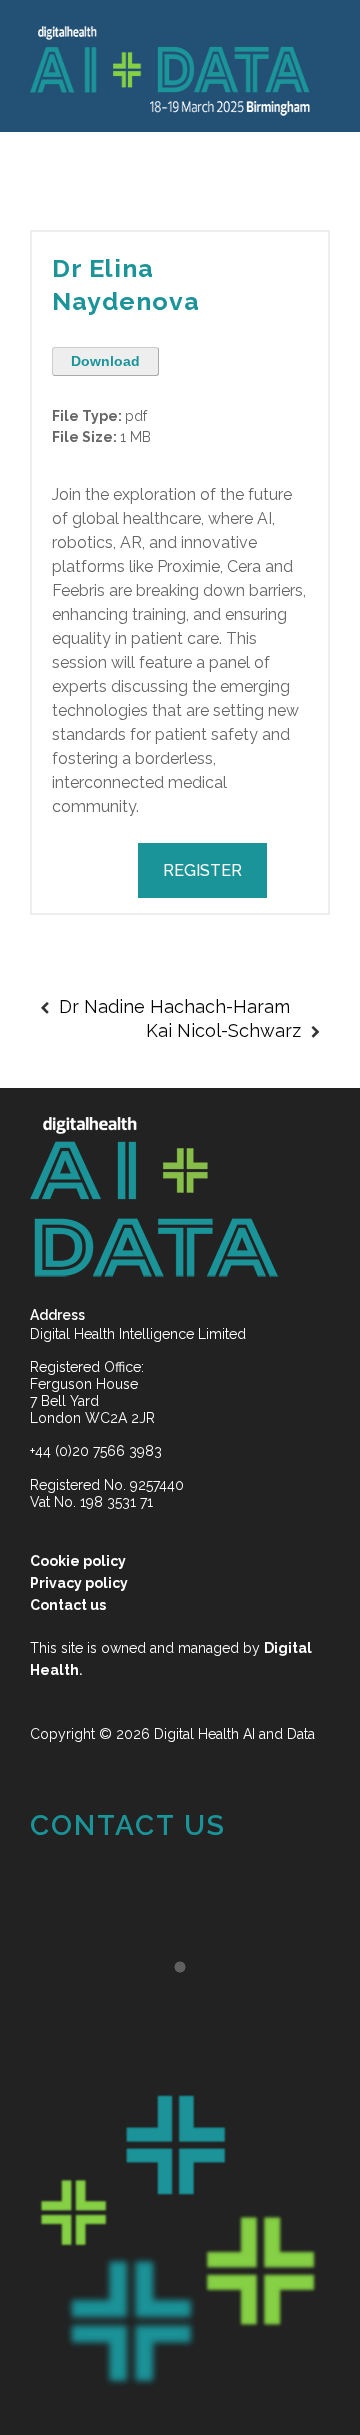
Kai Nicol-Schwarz (223, 1030)
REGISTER (202, 870)
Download (105, 361)
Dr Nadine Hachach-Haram (174, 1006)
